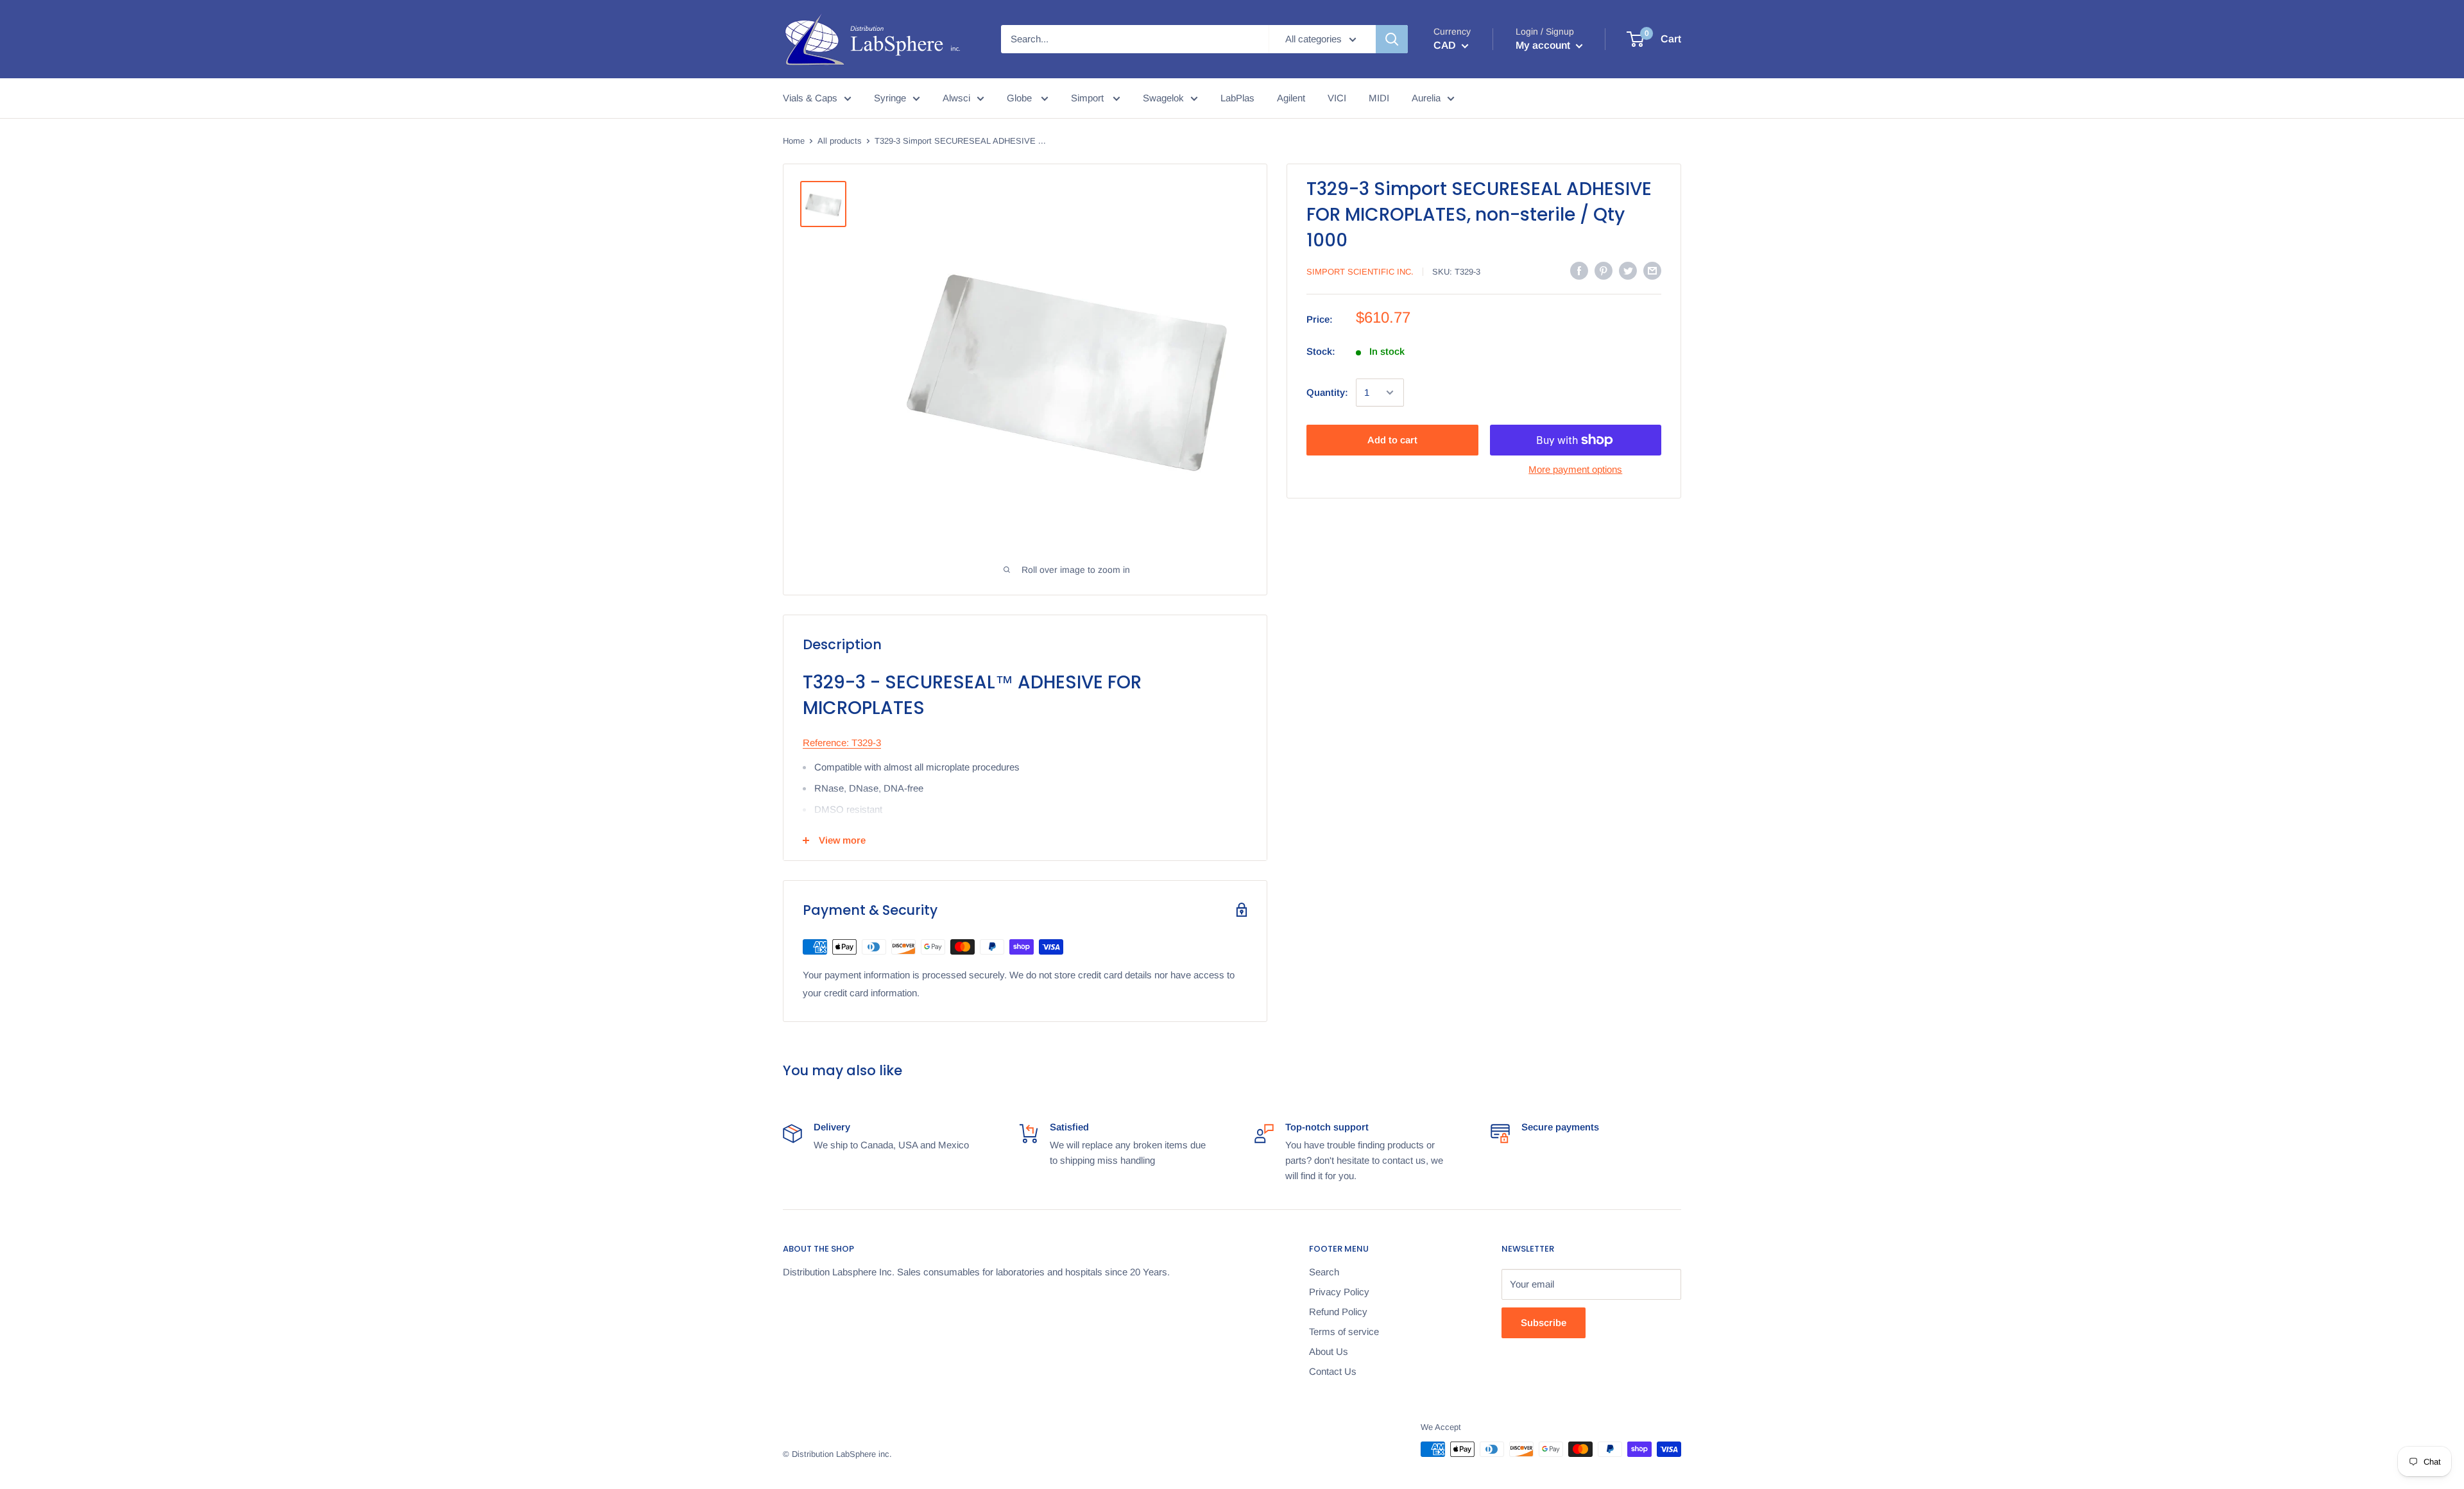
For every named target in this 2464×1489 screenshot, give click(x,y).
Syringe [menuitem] (890, 98)
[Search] (1392, 39)
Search (1324, 1272)
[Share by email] (1652, 270)
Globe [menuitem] (1021, 98)
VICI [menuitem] (1337, 98)
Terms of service (1344, 1332)
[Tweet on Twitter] (1628, 270)
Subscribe (1544, 1323)
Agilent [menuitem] (1291, 98)
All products (840, 141)
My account (1544, 45)
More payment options (1575, 469)
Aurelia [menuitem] (1426, 98)
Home (794, 141)
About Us (1329, 1351)
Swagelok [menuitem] (1163, 98)
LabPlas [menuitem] (1237, 98)
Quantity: (1327, 392)
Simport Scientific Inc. (1360, 272)
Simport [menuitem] (1089, 98)
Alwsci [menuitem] (956, 98)
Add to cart (1392, 440)
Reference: (826, 743)
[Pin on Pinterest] (1604, 270)
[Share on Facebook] (1579, 270)
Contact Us (1333, 1371)
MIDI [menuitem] (1379, 98)
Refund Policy (1338, 1312)
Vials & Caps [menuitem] (810, 98)
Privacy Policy (1339, 1292)
